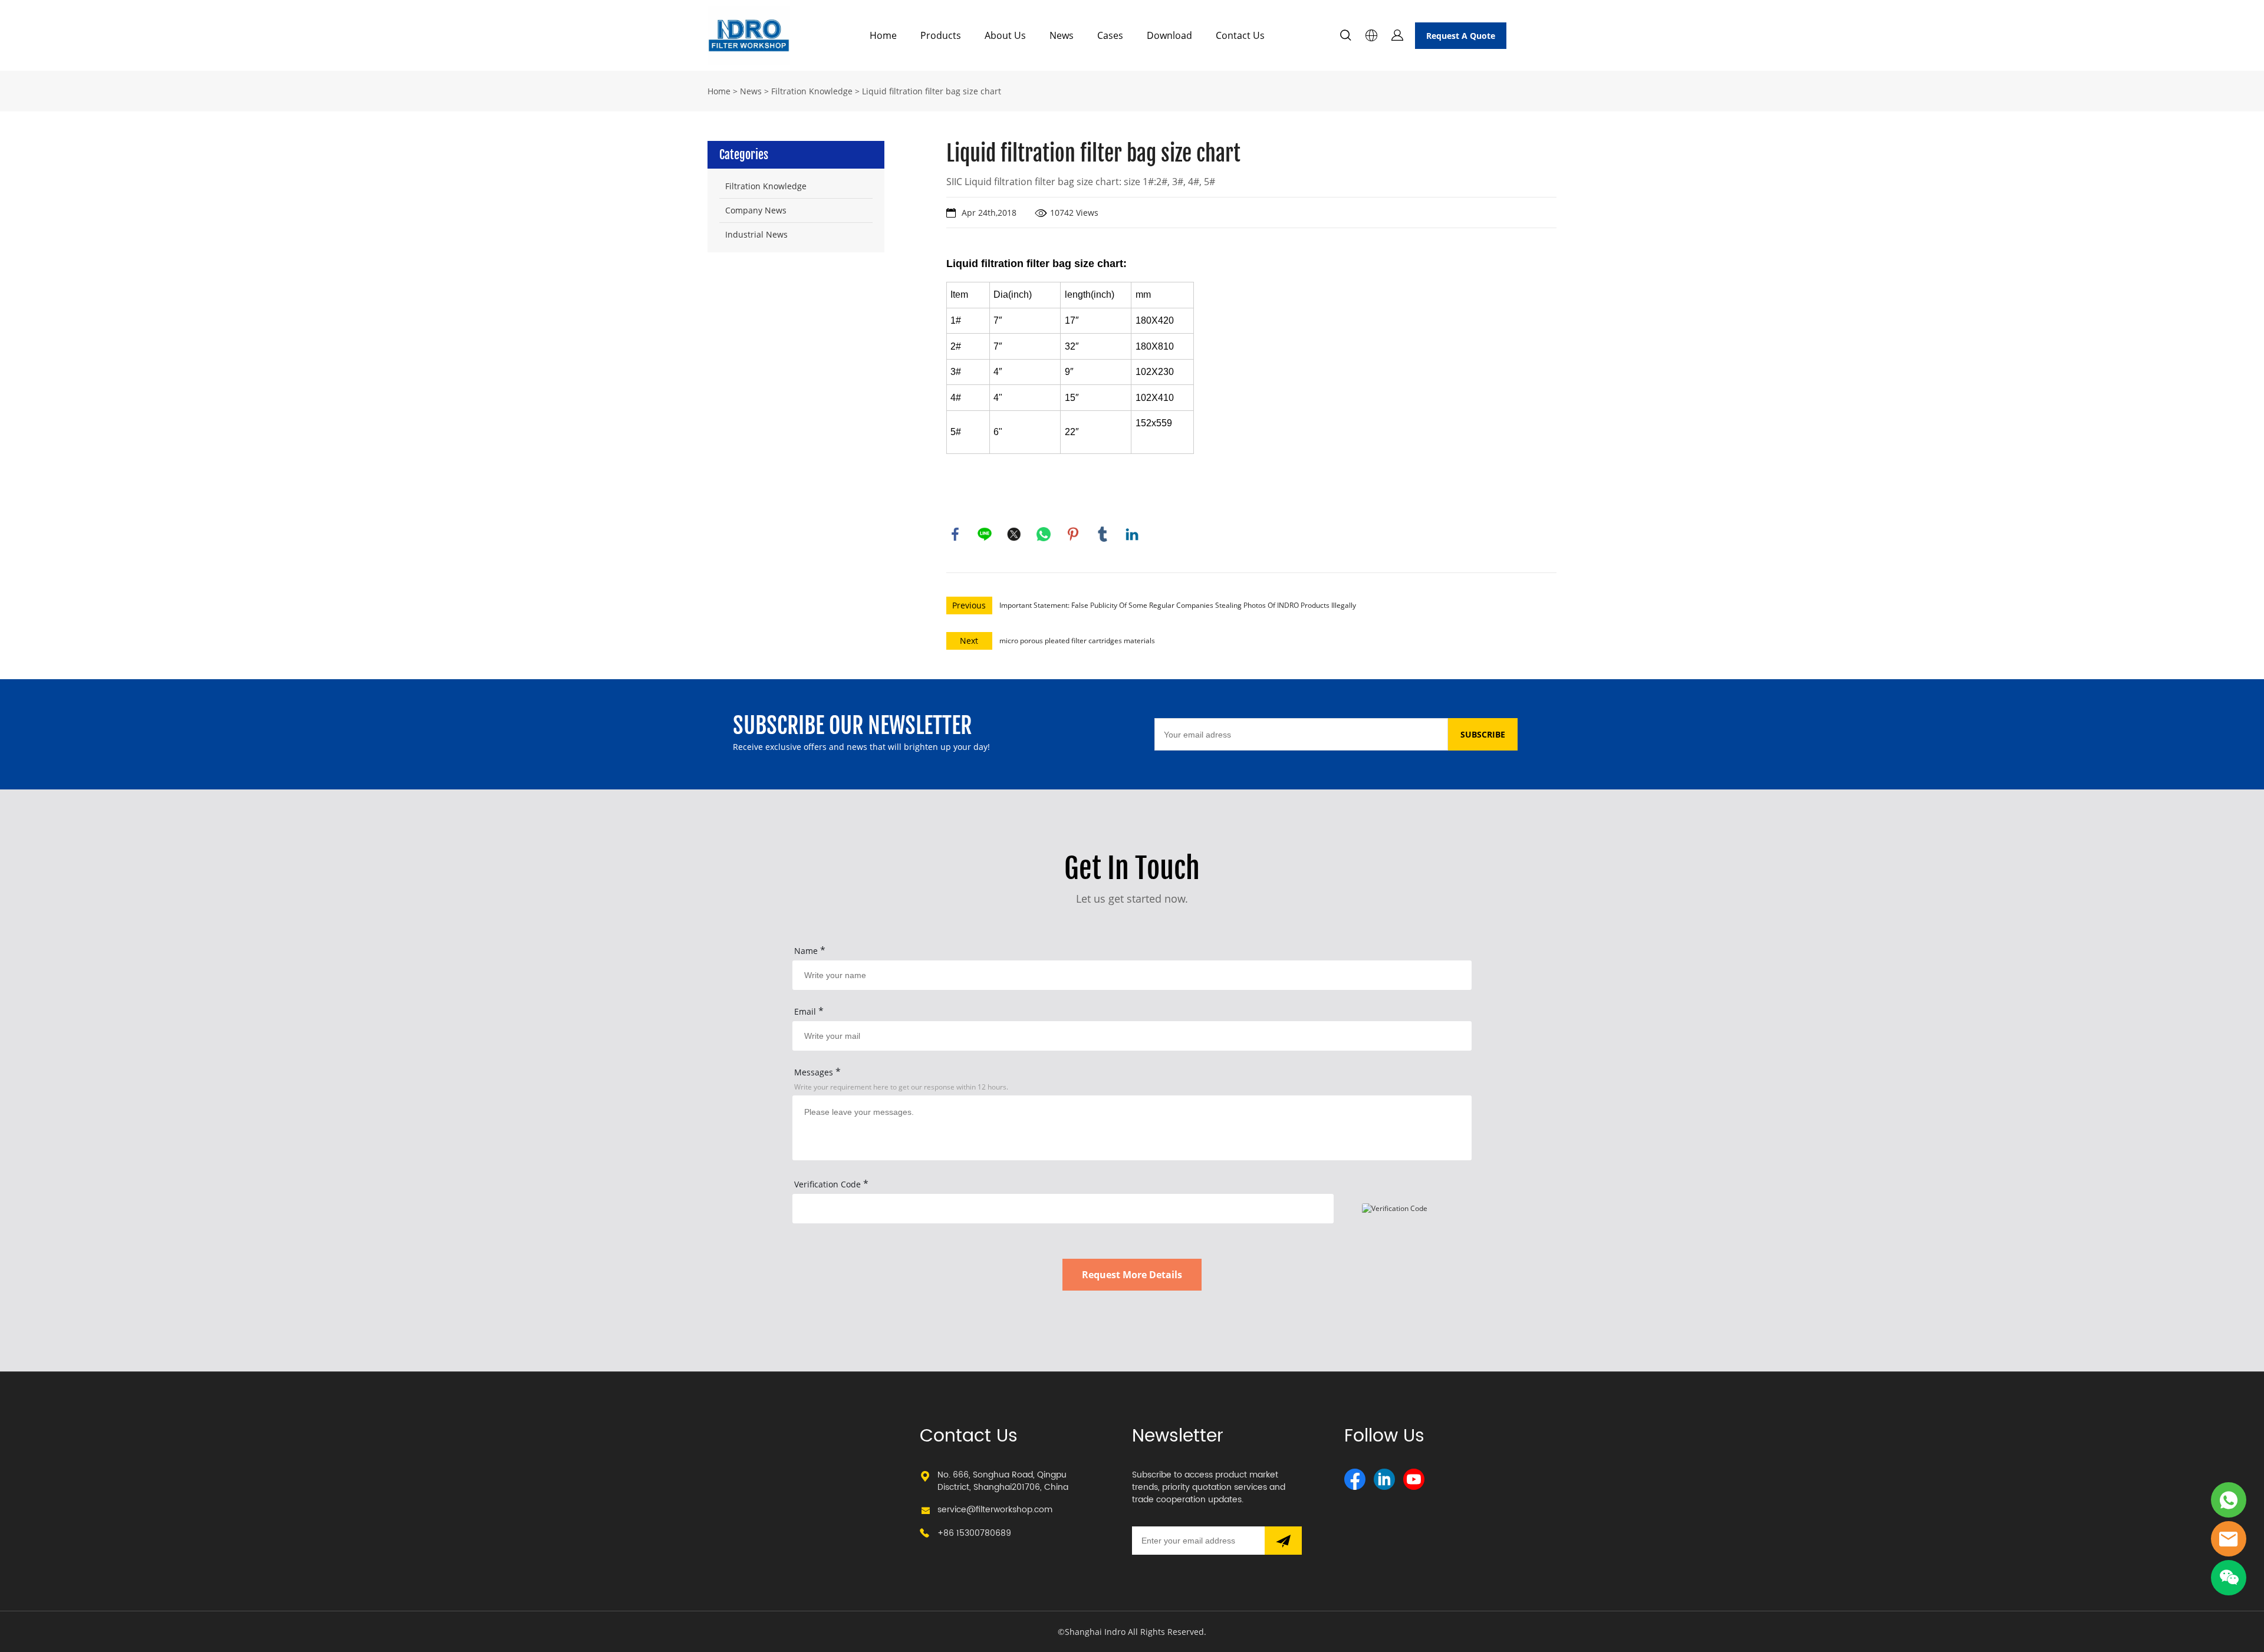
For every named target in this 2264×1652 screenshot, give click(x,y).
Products (941, 35)
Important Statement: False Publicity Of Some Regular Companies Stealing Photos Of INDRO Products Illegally (1178, 605)
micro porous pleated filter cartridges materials (1077, 641)
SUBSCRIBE (1483, 734)
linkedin (1132, 534)
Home (883, 35)
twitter (1014, 534)
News (1062, 35)
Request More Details (1132, 1275)
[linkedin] (1384, 1479)
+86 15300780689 (974, 1533)
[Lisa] (2229, 1500)
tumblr (1103, 534)
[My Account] (1397, 35)
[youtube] (1414, 1479)
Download (1169, 35)
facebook (955, 534)
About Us (1005, 35)
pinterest (1073, 534)
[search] (1345, 37)
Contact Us (1240, 35)
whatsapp (1044, 534)
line (985, 534)
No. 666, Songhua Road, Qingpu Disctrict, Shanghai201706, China (1003, 1481)
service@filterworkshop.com (995, 1510)
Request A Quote (1461, 36)
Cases (1110, 35)
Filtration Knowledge (812, 91)
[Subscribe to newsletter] (1283, 1541)
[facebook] (1355, 1479)
